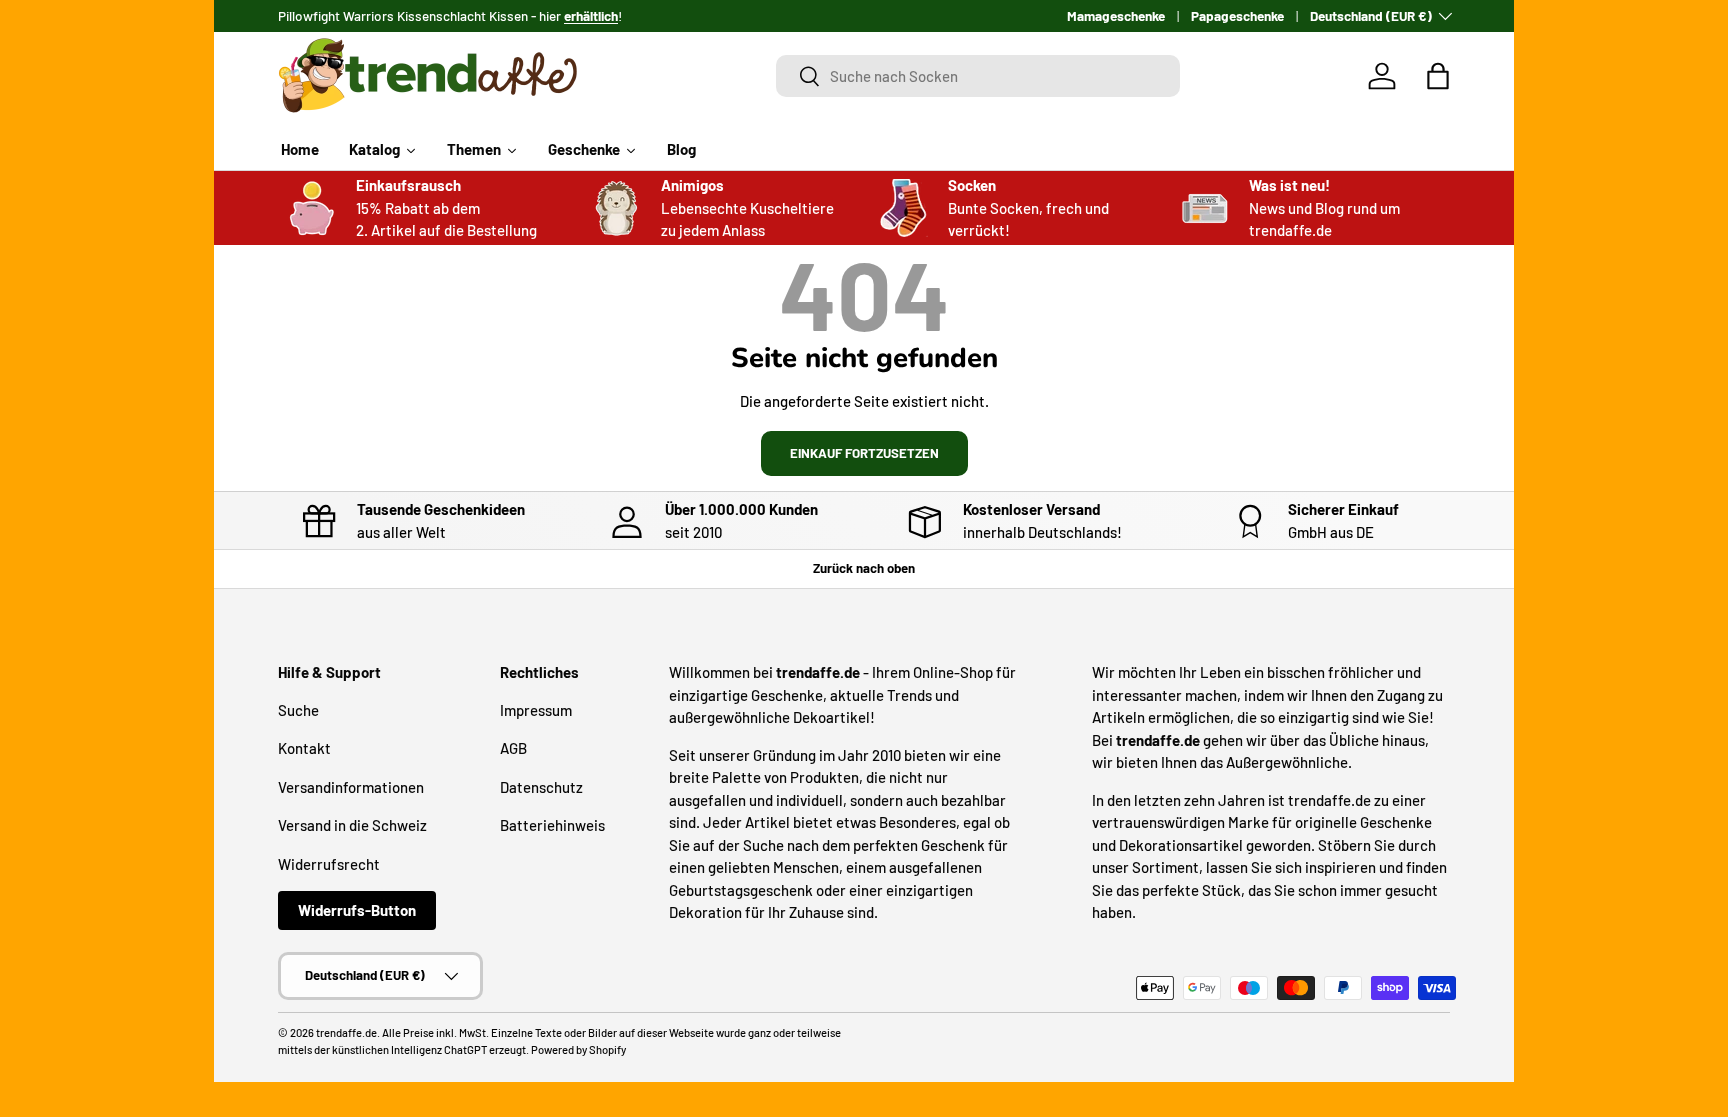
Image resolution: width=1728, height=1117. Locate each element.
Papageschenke (1237, 15)
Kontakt (304, 748)
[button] (1438, 76)
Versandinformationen (351, 787)
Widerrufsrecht (329, 864)
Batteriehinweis (552, 825)
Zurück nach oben (864, 568)
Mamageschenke (1116, 15)
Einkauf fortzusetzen (864, 453)
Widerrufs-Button (357, 910)
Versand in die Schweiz (352, 825)
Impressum (536, 710)
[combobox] (978, 76)
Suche (298, 710)
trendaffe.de (346, 1032)
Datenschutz (541, 787)
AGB (513, 748)
